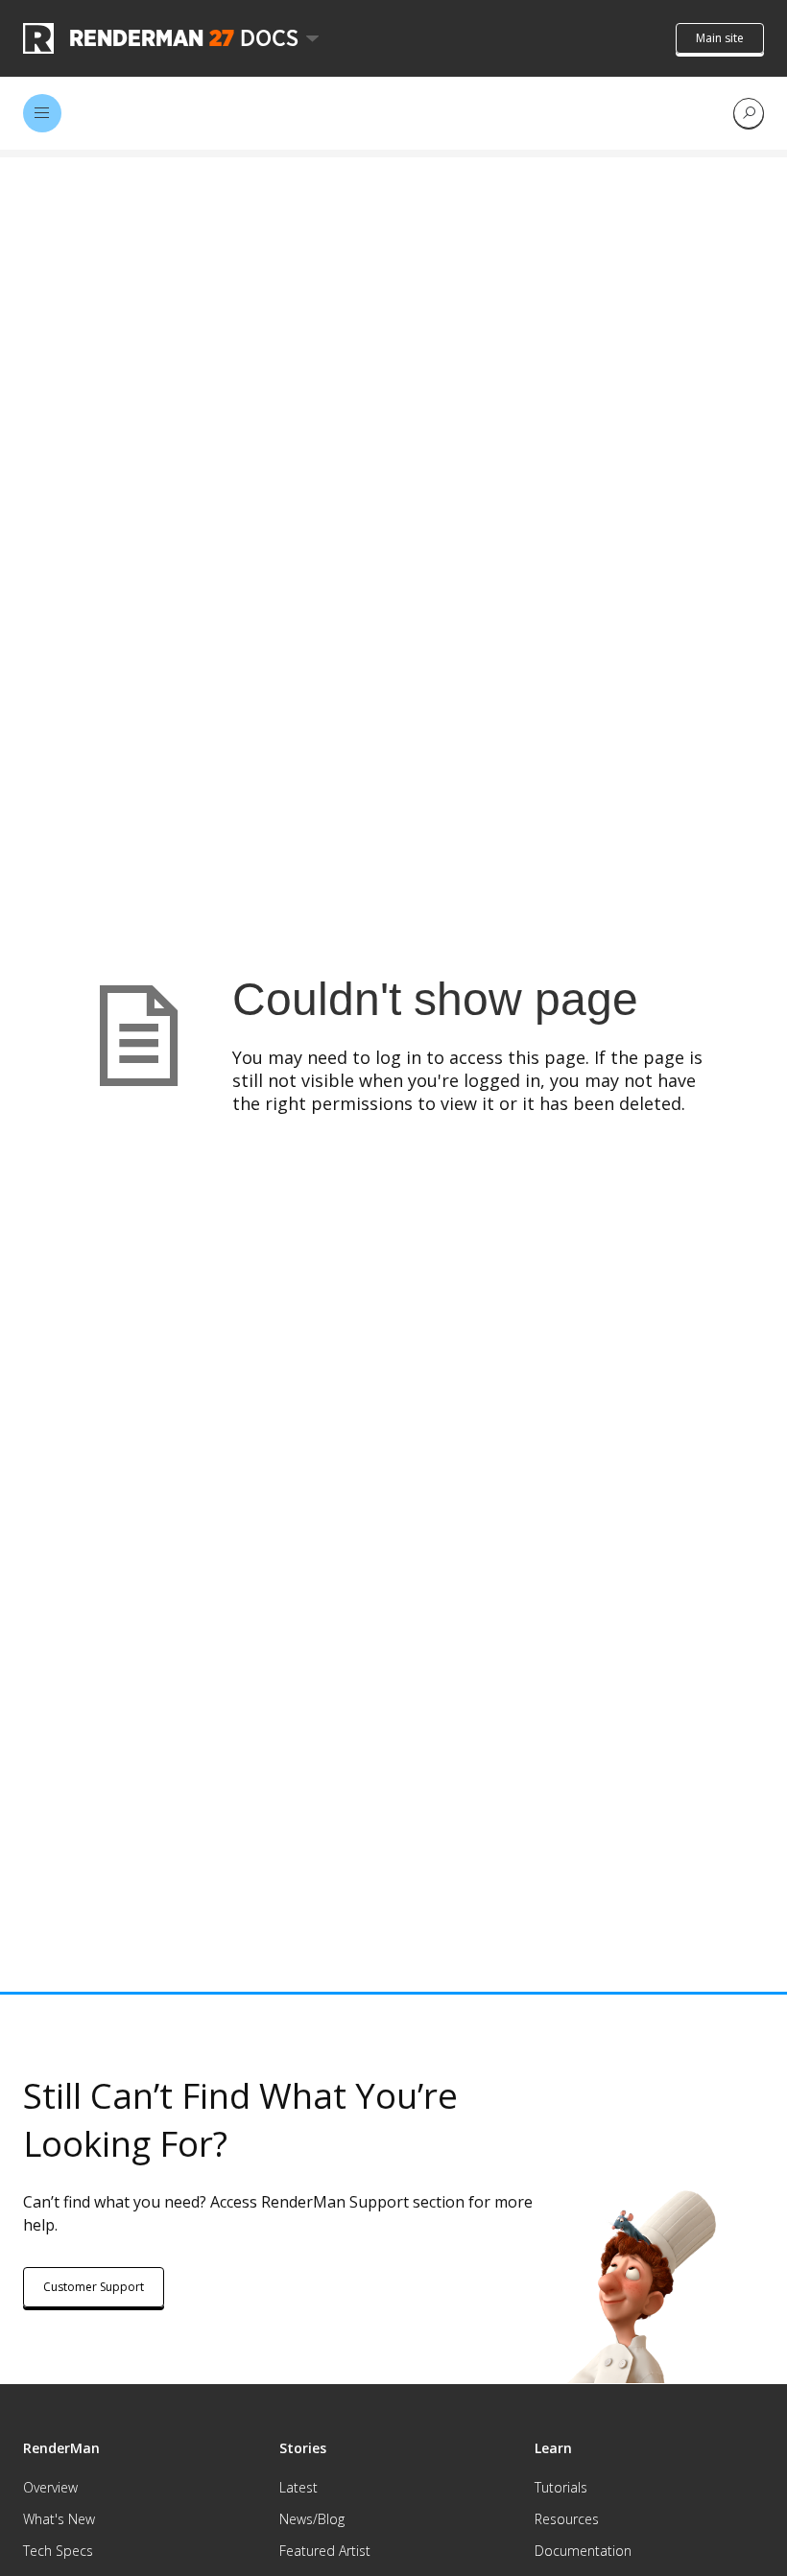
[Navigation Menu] (42, 113)
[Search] (749, 113)
